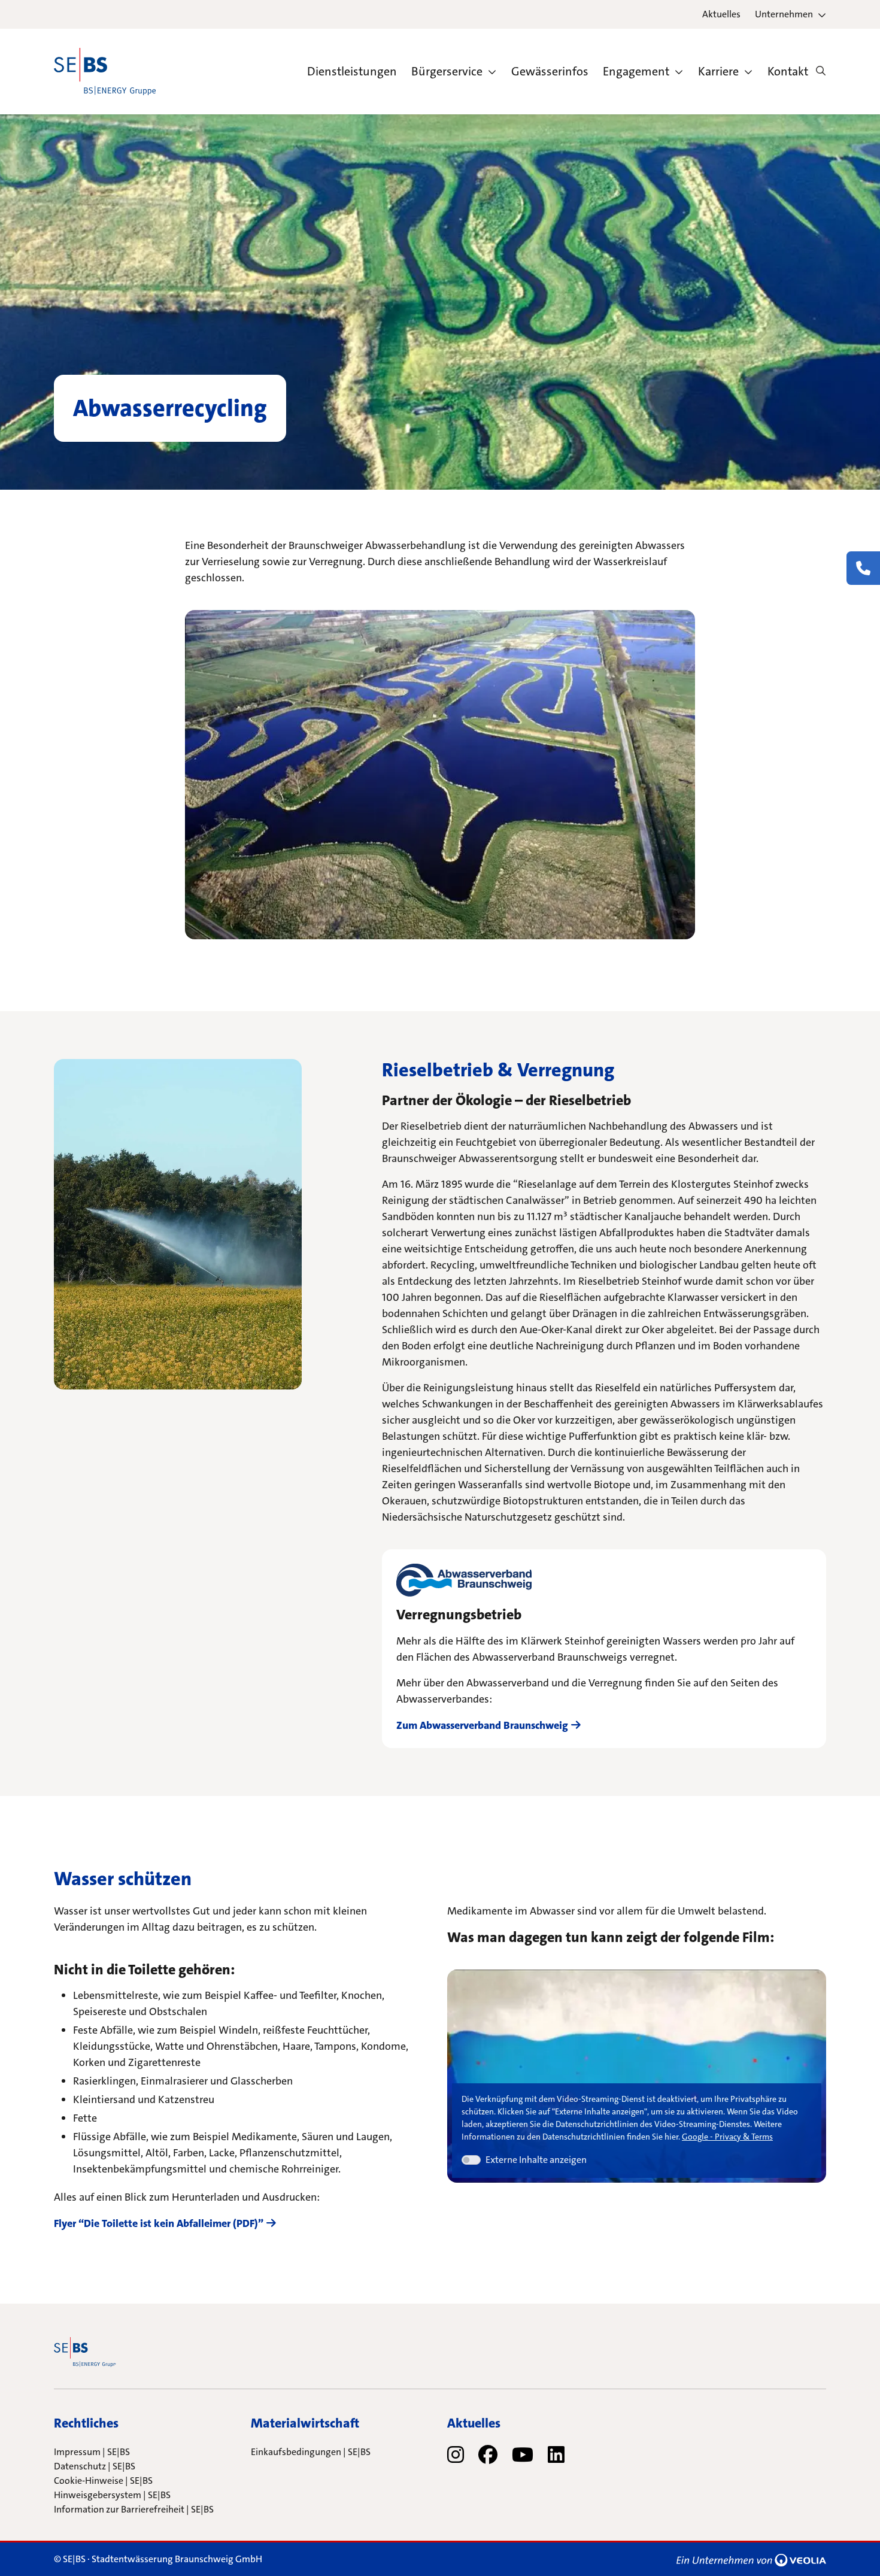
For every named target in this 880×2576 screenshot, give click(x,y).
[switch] (471, 2160)
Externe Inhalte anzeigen (536, 2160)
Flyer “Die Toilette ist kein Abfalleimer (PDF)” (159, 2223)
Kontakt (788, 71)
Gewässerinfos (550, 71)
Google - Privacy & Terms (727, 2137)
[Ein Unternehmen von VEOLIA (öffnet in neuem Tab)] (751, 2559)
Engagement (636, 71)
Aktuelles (721, 14)
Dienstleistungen (352, 71)
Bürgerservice (447, 71)
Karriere (718, 71)
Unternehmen (784, 14)
